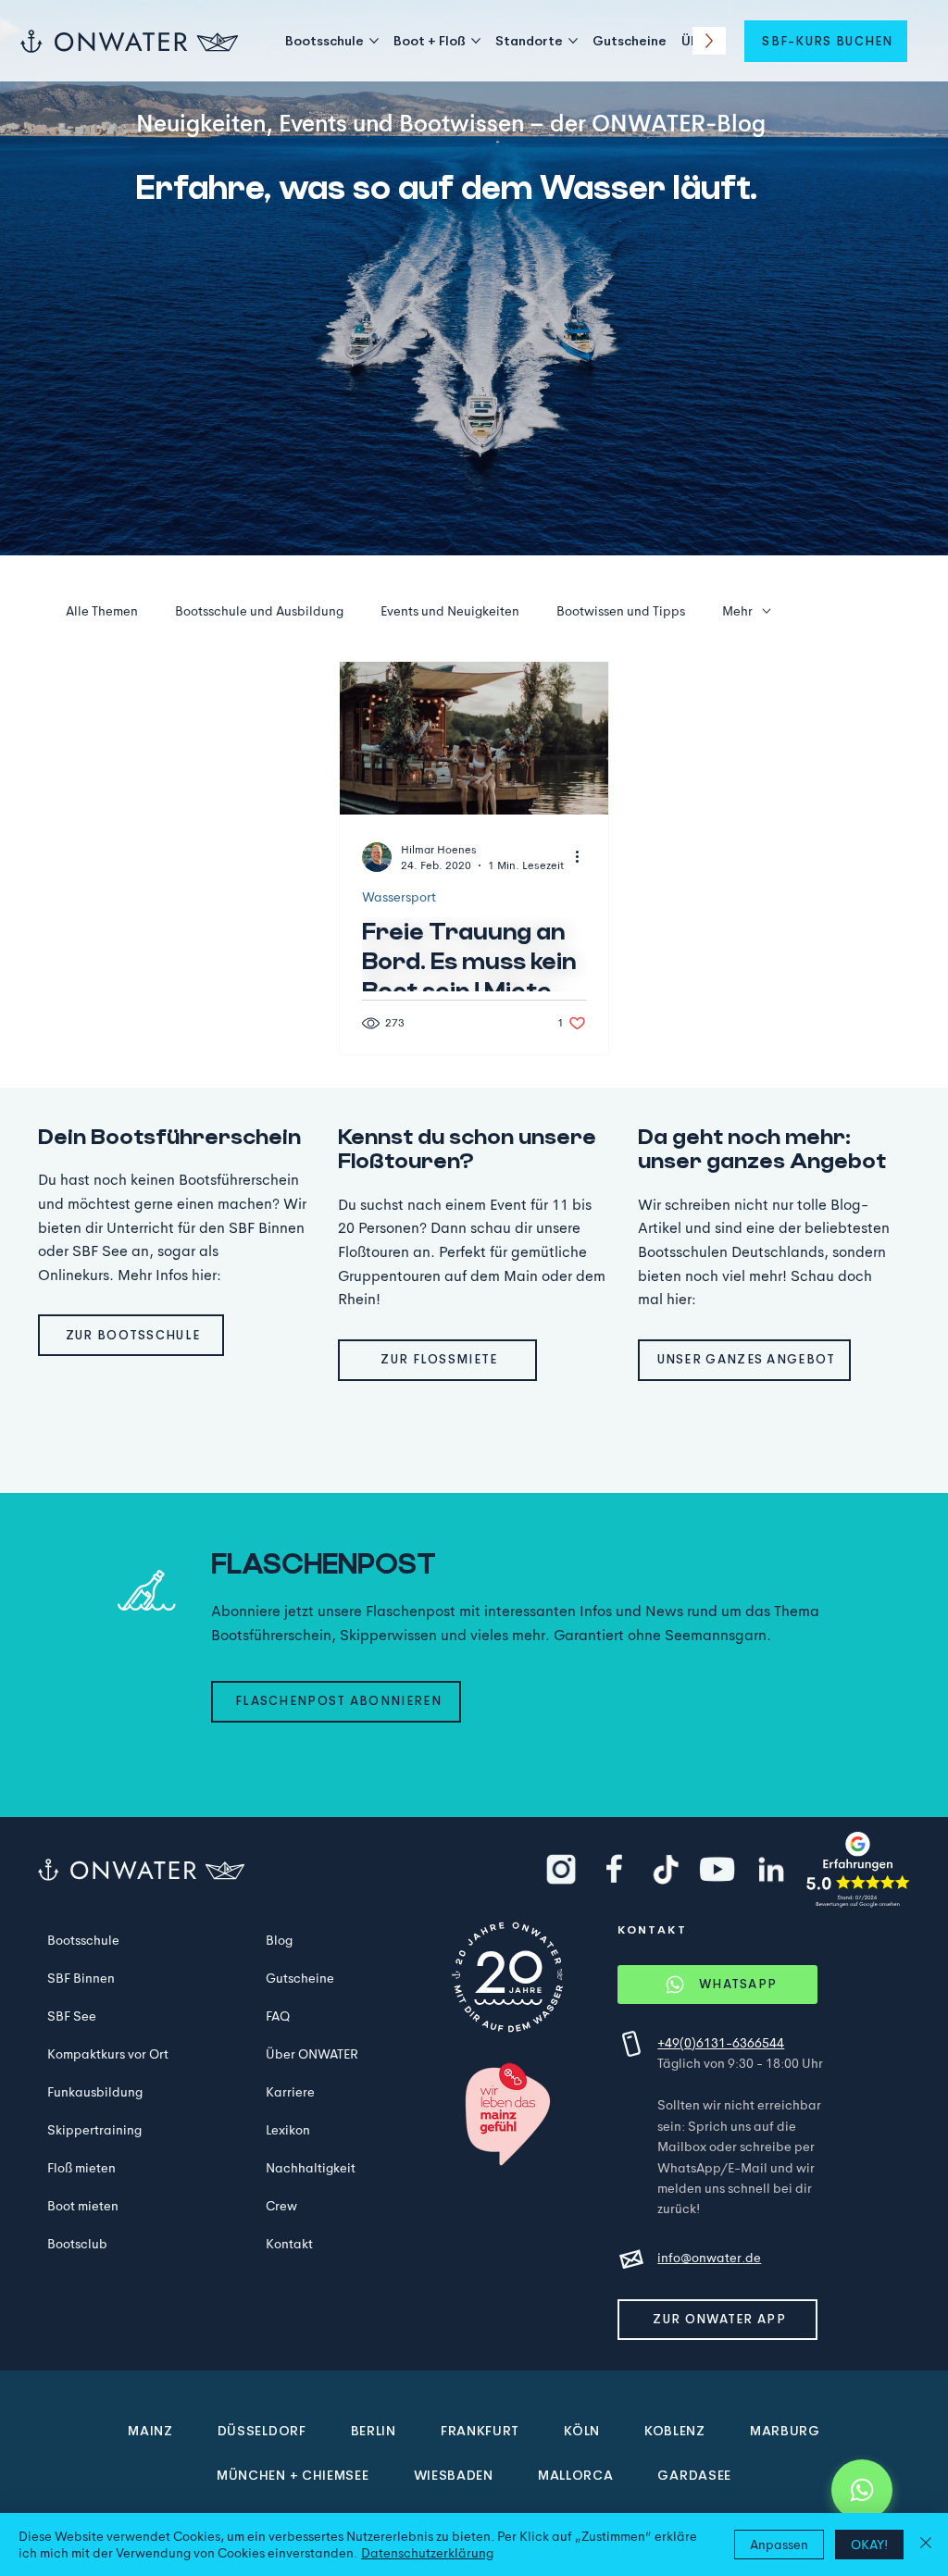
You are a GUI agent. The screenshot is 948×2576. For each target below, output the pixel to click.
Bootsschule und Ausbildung (259, 611)
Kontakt (289, 2244)
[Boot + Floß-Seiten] (476, 41)
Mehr (737, 611)
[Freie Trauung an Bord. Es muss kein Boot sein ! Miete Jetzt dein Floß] (474, 738)
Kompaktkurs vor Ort (108, 2054)
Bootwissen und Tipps (621, 611)
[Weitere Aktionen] (583, 857)
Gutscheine (300, 1978)
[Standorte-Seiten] (573, 41)
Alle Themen (102, 611)
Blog (279, 1940)
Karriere (290, 2092)
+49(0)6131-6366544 (721, 2043)
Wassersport (399, 897)
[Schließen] (926, 2545)
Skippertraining (94, 2130)
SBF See (72, 2016)
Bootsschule (83, 1940)
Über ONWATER (312, 2054)
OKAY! (869, 2545)
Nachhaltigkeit (311, 2168)
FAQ (278, 2016)
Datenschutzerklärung (427, 2553)
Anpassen (779, 2545)
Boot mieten (83, 2206)
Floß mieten (81, 2168)
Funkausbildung (95, 2092)
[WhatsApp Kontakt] (862, 2490)
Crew (281, 2206)
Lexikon (288, 2130)
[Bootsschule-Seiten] (374, 41)
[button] (826, 41)
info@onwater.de (709, 2258)
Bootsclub (77, 2244)
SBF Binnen (81, 1978)
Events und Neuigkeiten (450, 611)
